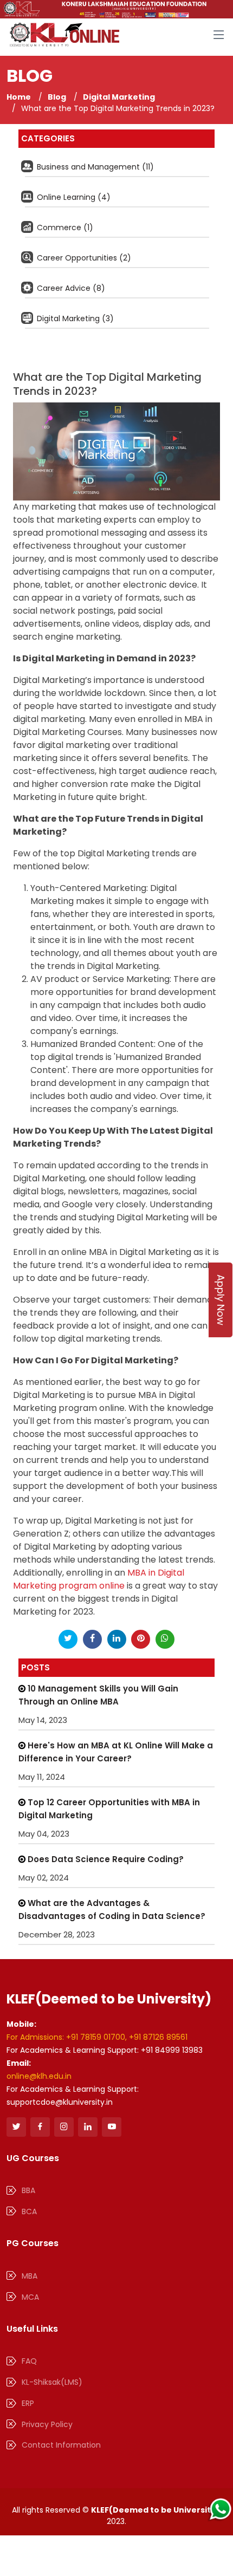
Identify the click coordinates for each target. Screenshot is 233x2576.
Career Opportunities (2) (83, 258)
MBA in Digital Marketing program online (99, 1579)
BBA (28, 2190)
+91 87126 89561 (158, 2037)
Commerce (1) (64, 227)
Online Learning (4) (73, 197)
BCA (29, 2211)
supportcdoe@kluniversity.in (60, 2102)
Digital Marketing (119, 97)
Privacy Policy (47, 2424)
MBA (30, 2276)
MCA (30, 2297)
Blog (57, 97)
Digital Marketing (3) (74, 318)
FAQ (29, 2361)
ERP (28, 2403)
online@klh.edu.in (39, 2076)
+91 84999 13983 (172, 2050)
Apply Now (221, 1300)
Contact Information (61, 2445)
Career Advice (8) (70, 288)
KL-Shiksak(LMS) (52, 2382)
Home (19, 97)
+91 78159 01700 (96, 2037)
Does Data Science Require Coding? (105, 1859)
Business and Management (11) (94, 167)
